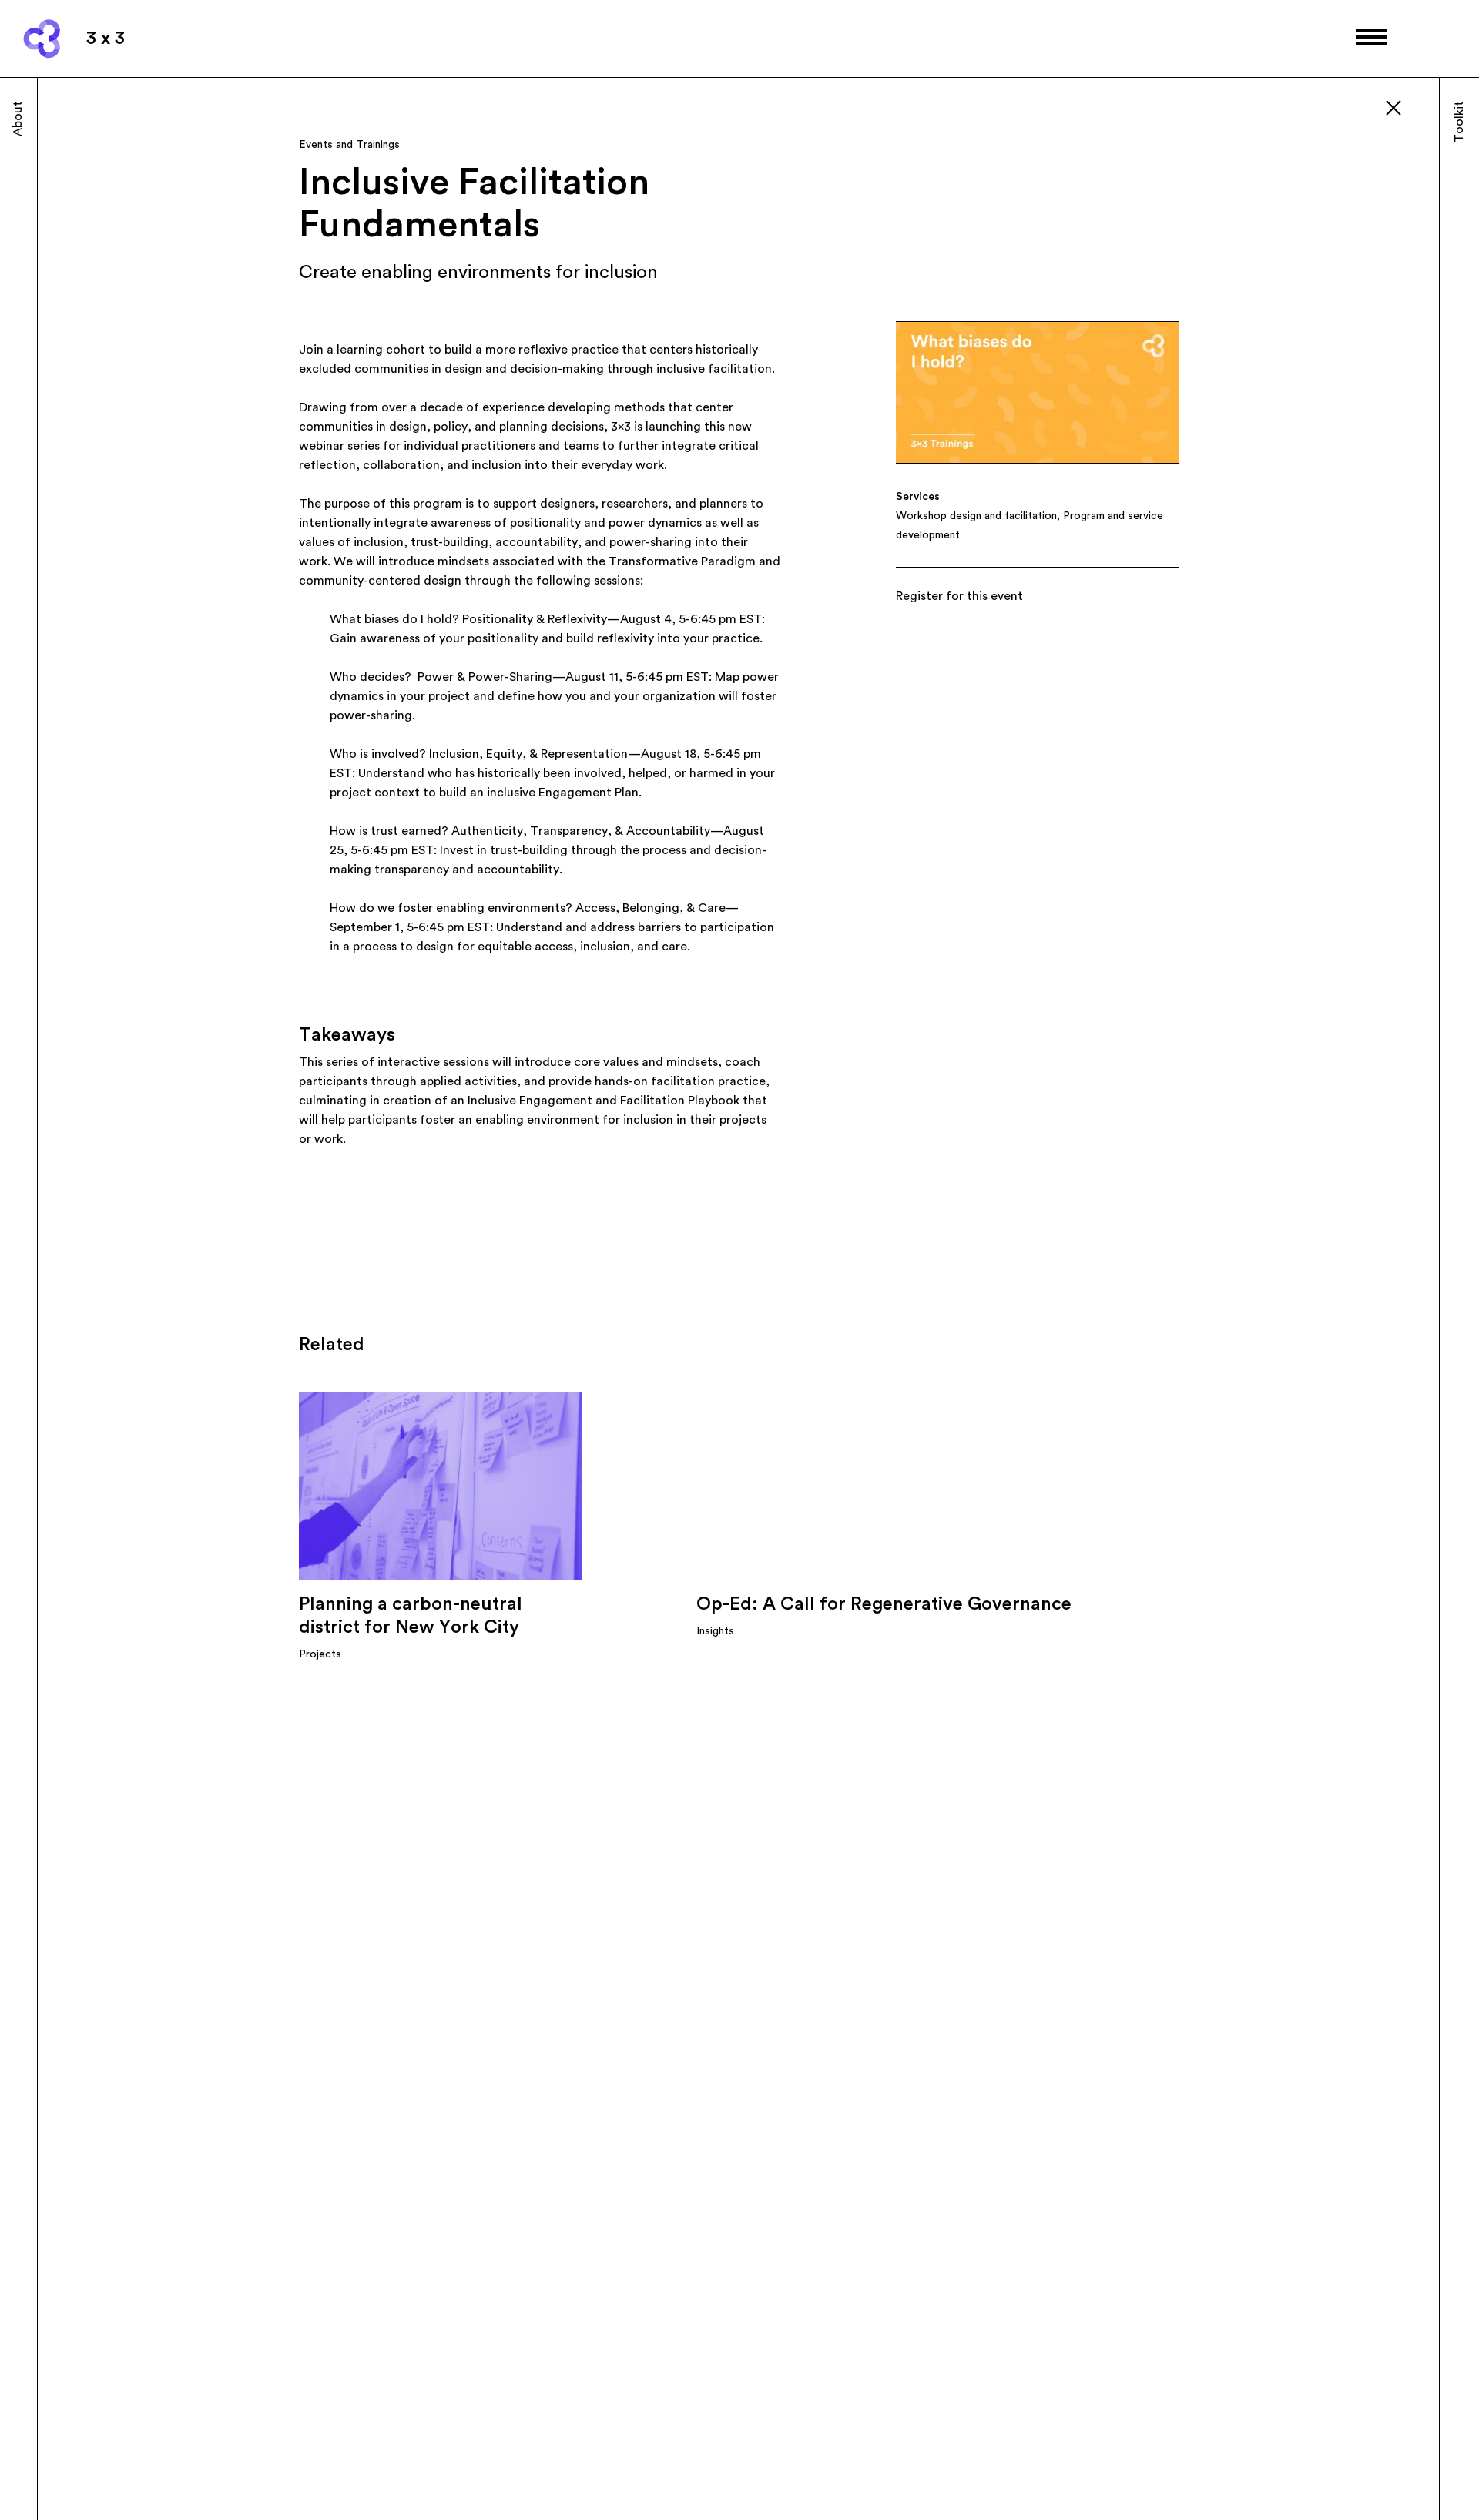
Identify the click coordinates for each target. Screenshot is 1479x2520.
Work (1420, 116)
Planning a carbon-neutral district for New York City (411, 1616)
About (18, 119)
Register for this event (959, 596)
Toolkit (1459, 122)
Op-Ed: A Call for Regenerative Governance (884, 1604)
